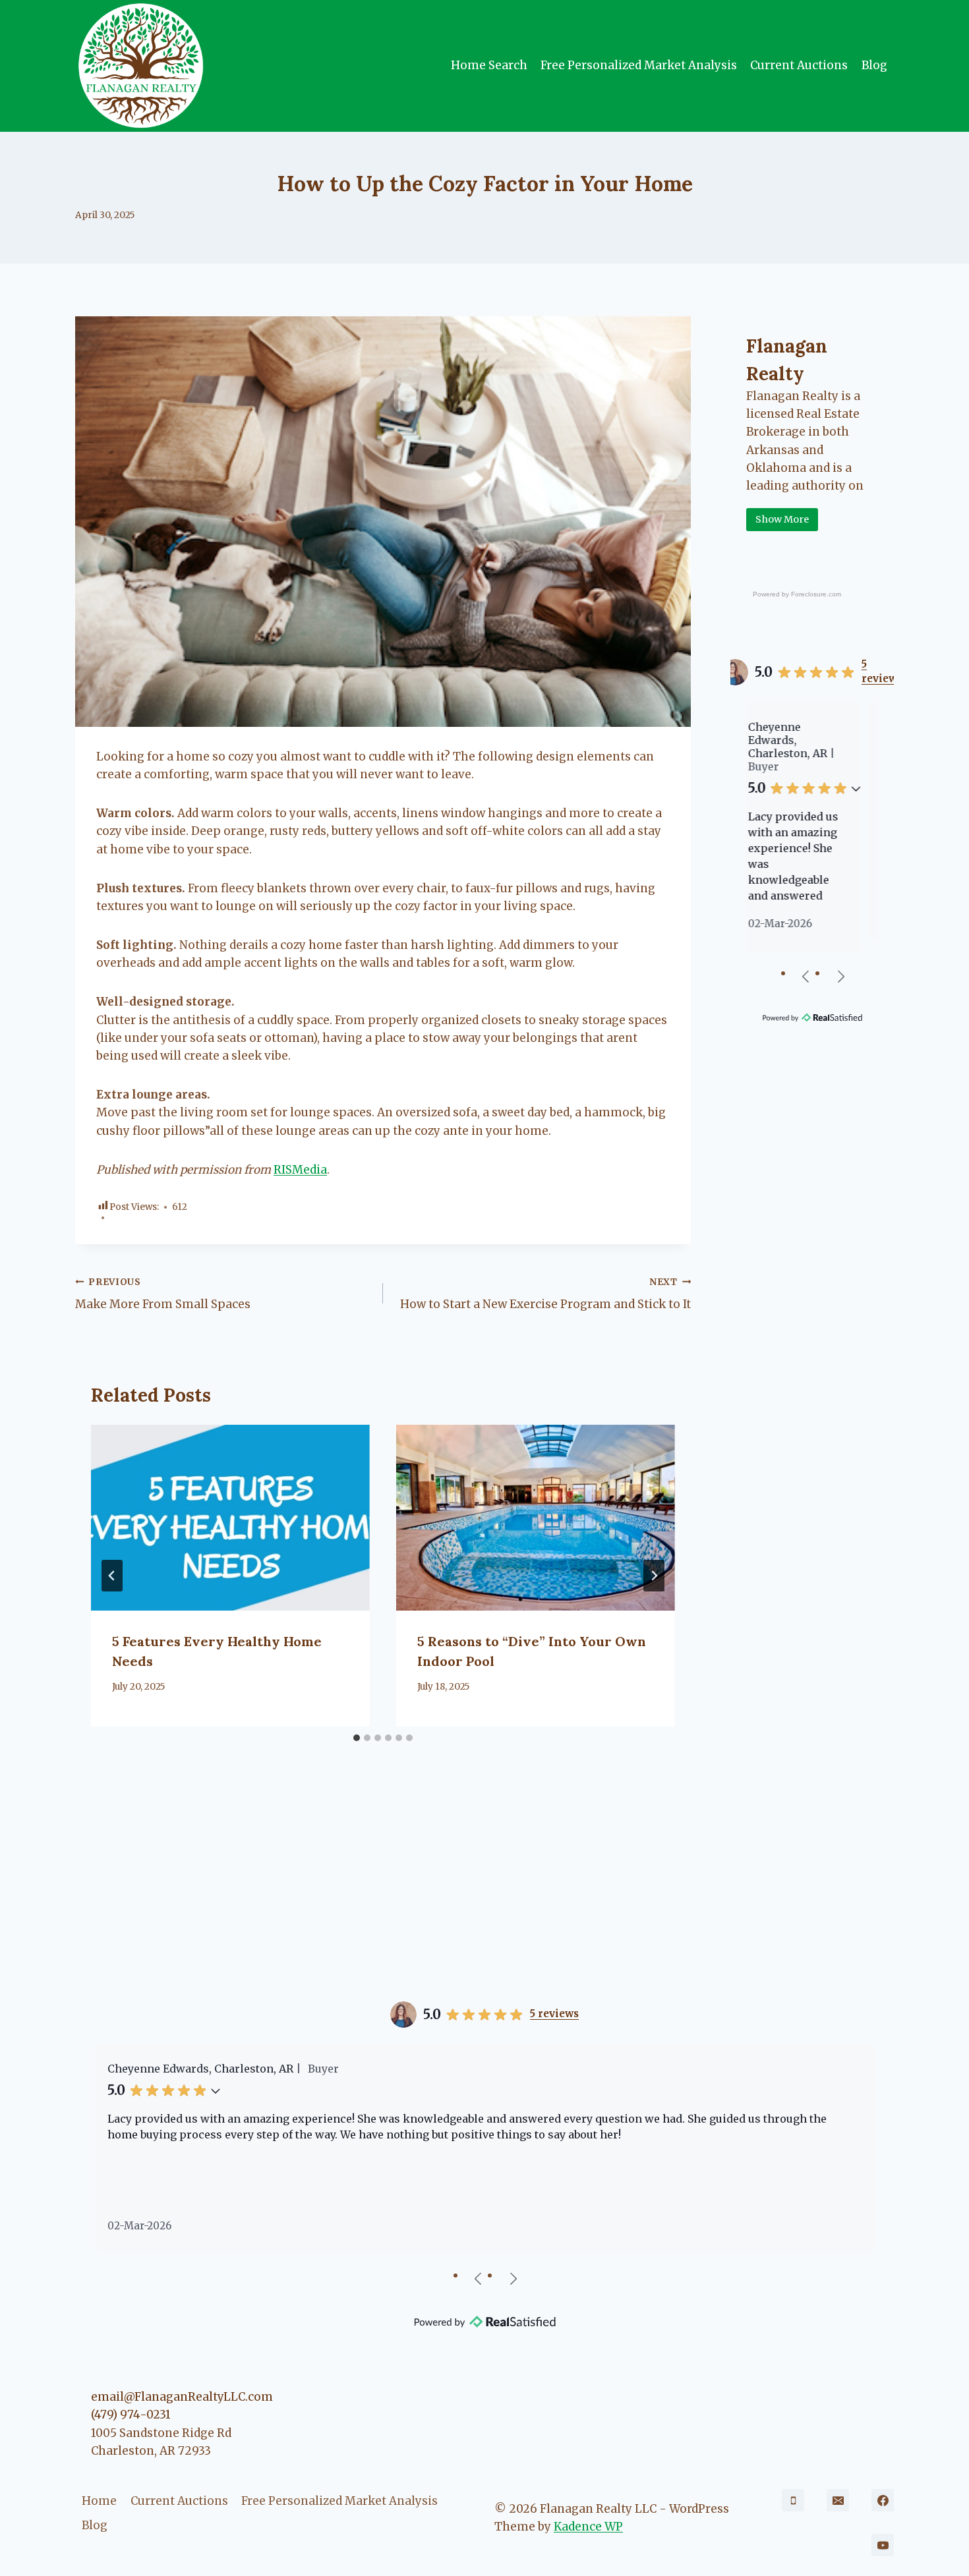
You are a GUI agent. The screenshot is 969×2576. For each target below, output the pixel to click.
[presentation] (230, 1518)
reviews (882, 671)
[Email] (838, 2500)
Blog (874, 65)
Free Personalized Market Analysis (639, 65)
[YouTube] (883, 2545)
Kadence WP (588, 2527)
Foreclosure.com (816, 594)
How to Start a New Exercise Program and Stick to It (545, 1294)
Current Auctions (799, 65)
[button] (871, 775)
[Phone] (793, 2500)
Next (840, 976)
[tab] (357, 1738)
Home (99, 2501)
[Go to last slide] (112, 1576)
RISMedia (300, 1170)
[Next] (654, 1576)
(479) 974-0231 (131, 2415)
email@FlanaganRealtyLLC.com (182, 2397)
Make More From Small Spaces (163, 1294)
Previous (806, 976)
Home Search (489, 65)
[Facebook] (883, 2500)
